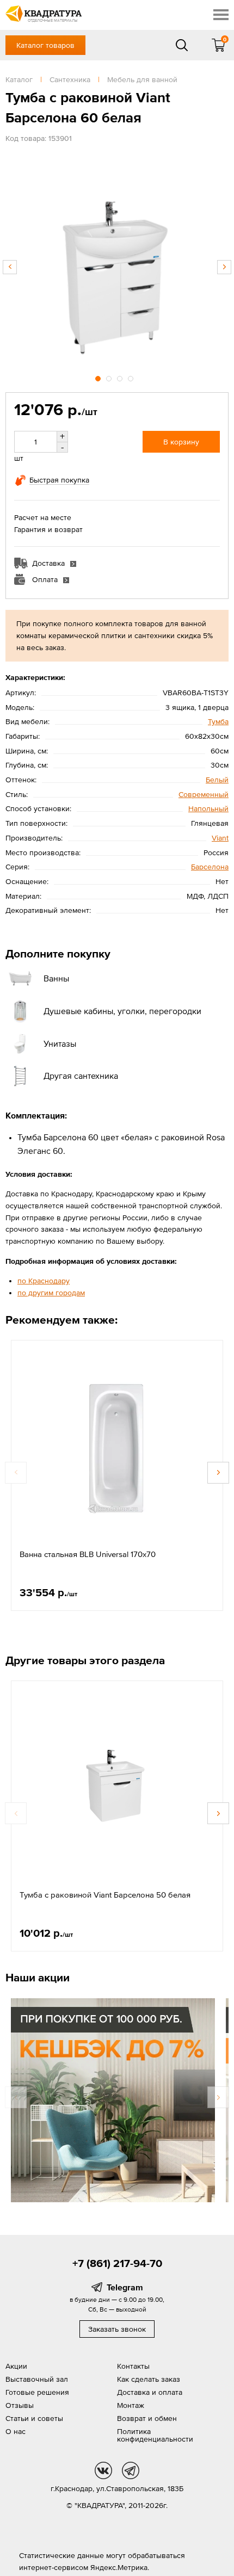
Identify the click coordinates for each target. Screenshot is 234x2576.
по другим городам (51, 1293)
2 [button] (110, 377)
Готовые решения (37, 2392)
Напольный (208, 808)
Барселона (210, 867)
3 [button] (121, 377)
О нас (16, 2431)
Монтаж (131, 2405)
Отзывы (20, 2405)
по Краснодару (44, 1281)
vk (103, 2470)
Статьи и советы (34, 2418)
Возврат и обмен (147, 2418)
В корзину (181, 442)
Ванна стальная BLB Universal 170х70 (88, 1554)
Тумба (218, 721)
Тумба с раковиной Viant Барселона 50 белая (105, 1895)
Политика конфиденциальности (155, 2435)
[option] (117, 262)
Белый (217, 780)
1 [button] (99, 377)
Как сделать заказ (149, 2379)
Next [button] (224, 267)
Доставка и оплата (150, 2392)
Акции (16, 2366)
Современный (204, 794)
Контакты (133, 2366)
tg (131, 2470)
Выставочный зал (37, 2379)
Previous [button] (10, 267)
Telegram (125, 2287)
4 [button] (132, 377)
